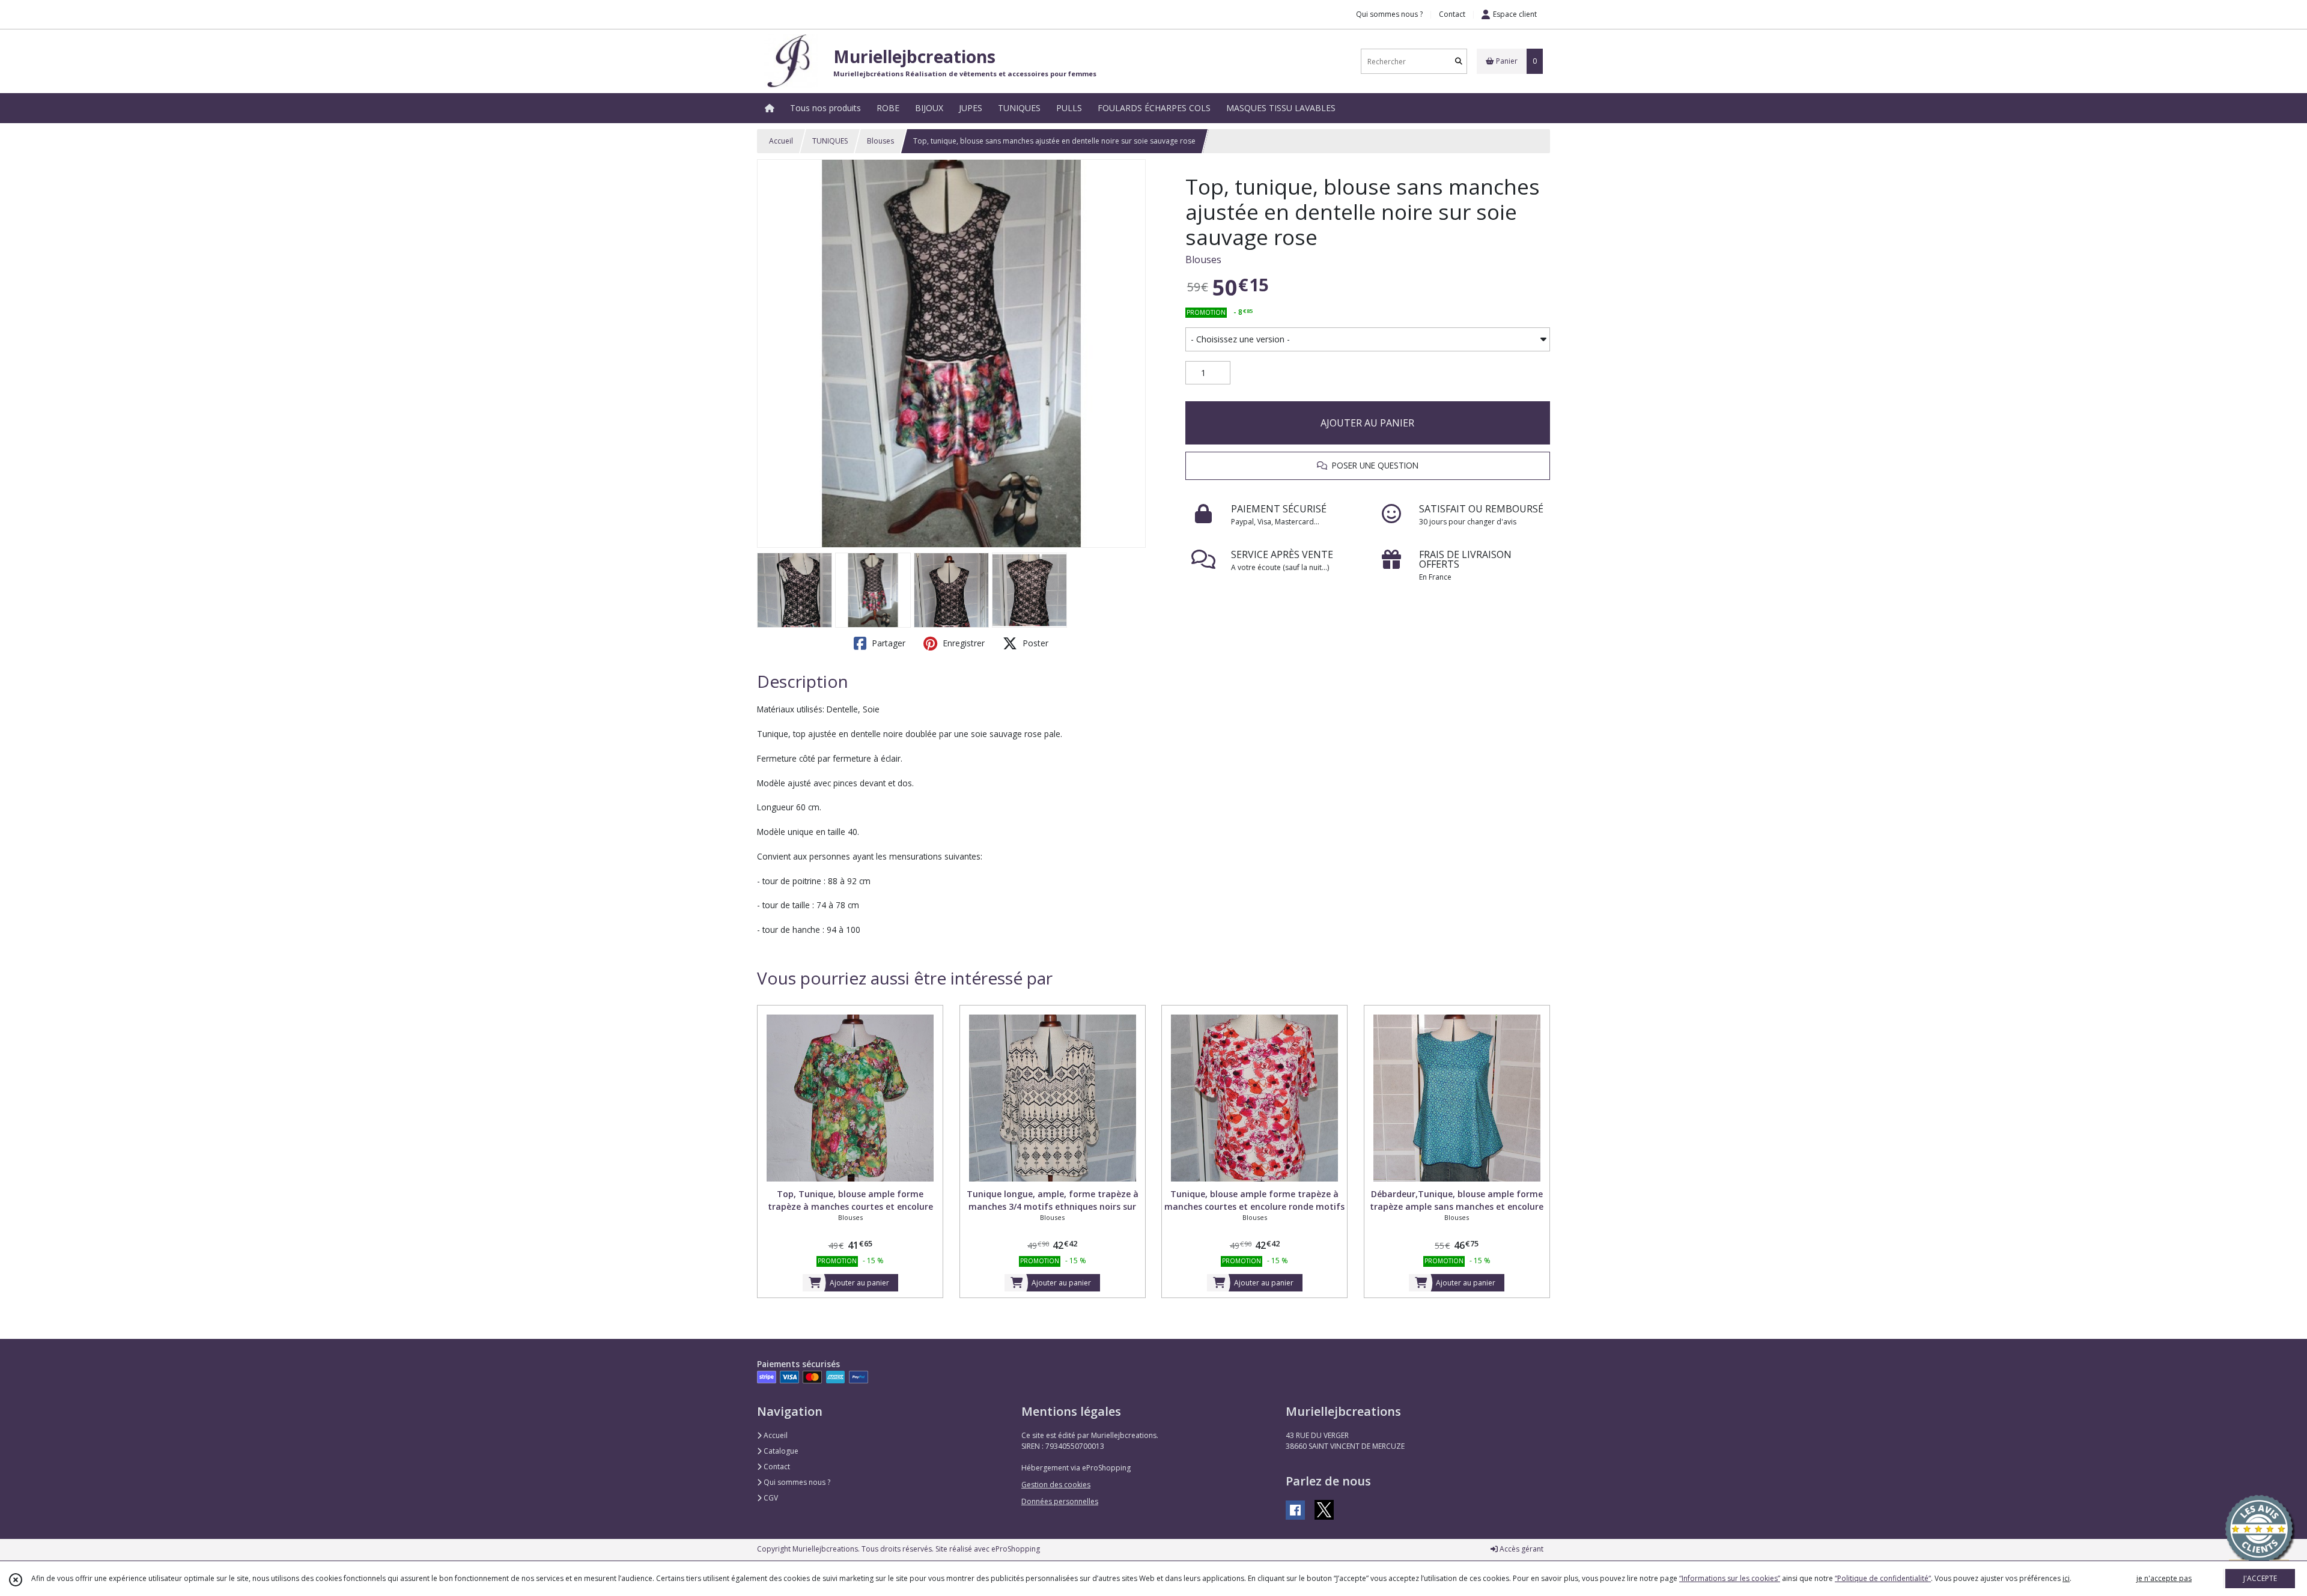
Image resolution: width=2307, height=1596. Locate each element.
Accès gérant (1521, 1549)
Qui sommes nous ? (796, 1482)
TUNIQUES (830, 141)
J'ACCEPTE (2260, 1578)
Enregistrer (962, 643)
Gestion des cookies (1056, 1485)
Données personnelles (1060, 1501)
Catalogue (780, 1451)
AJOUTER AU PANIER (1367, 423)
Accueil (781, 141)
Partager (887, 643)
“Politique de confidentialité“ (1883, 1578)
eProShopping (1016, 1549)
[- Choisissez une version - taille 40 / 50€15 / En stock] (1368, 339)
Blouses (880, 141)
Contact (1452, 14)
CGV (770, 1498)
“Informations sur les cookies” (1730, 1578)
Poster (1034, 643)
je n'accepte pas (2164, 1578)
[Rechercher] (1459, 62)
